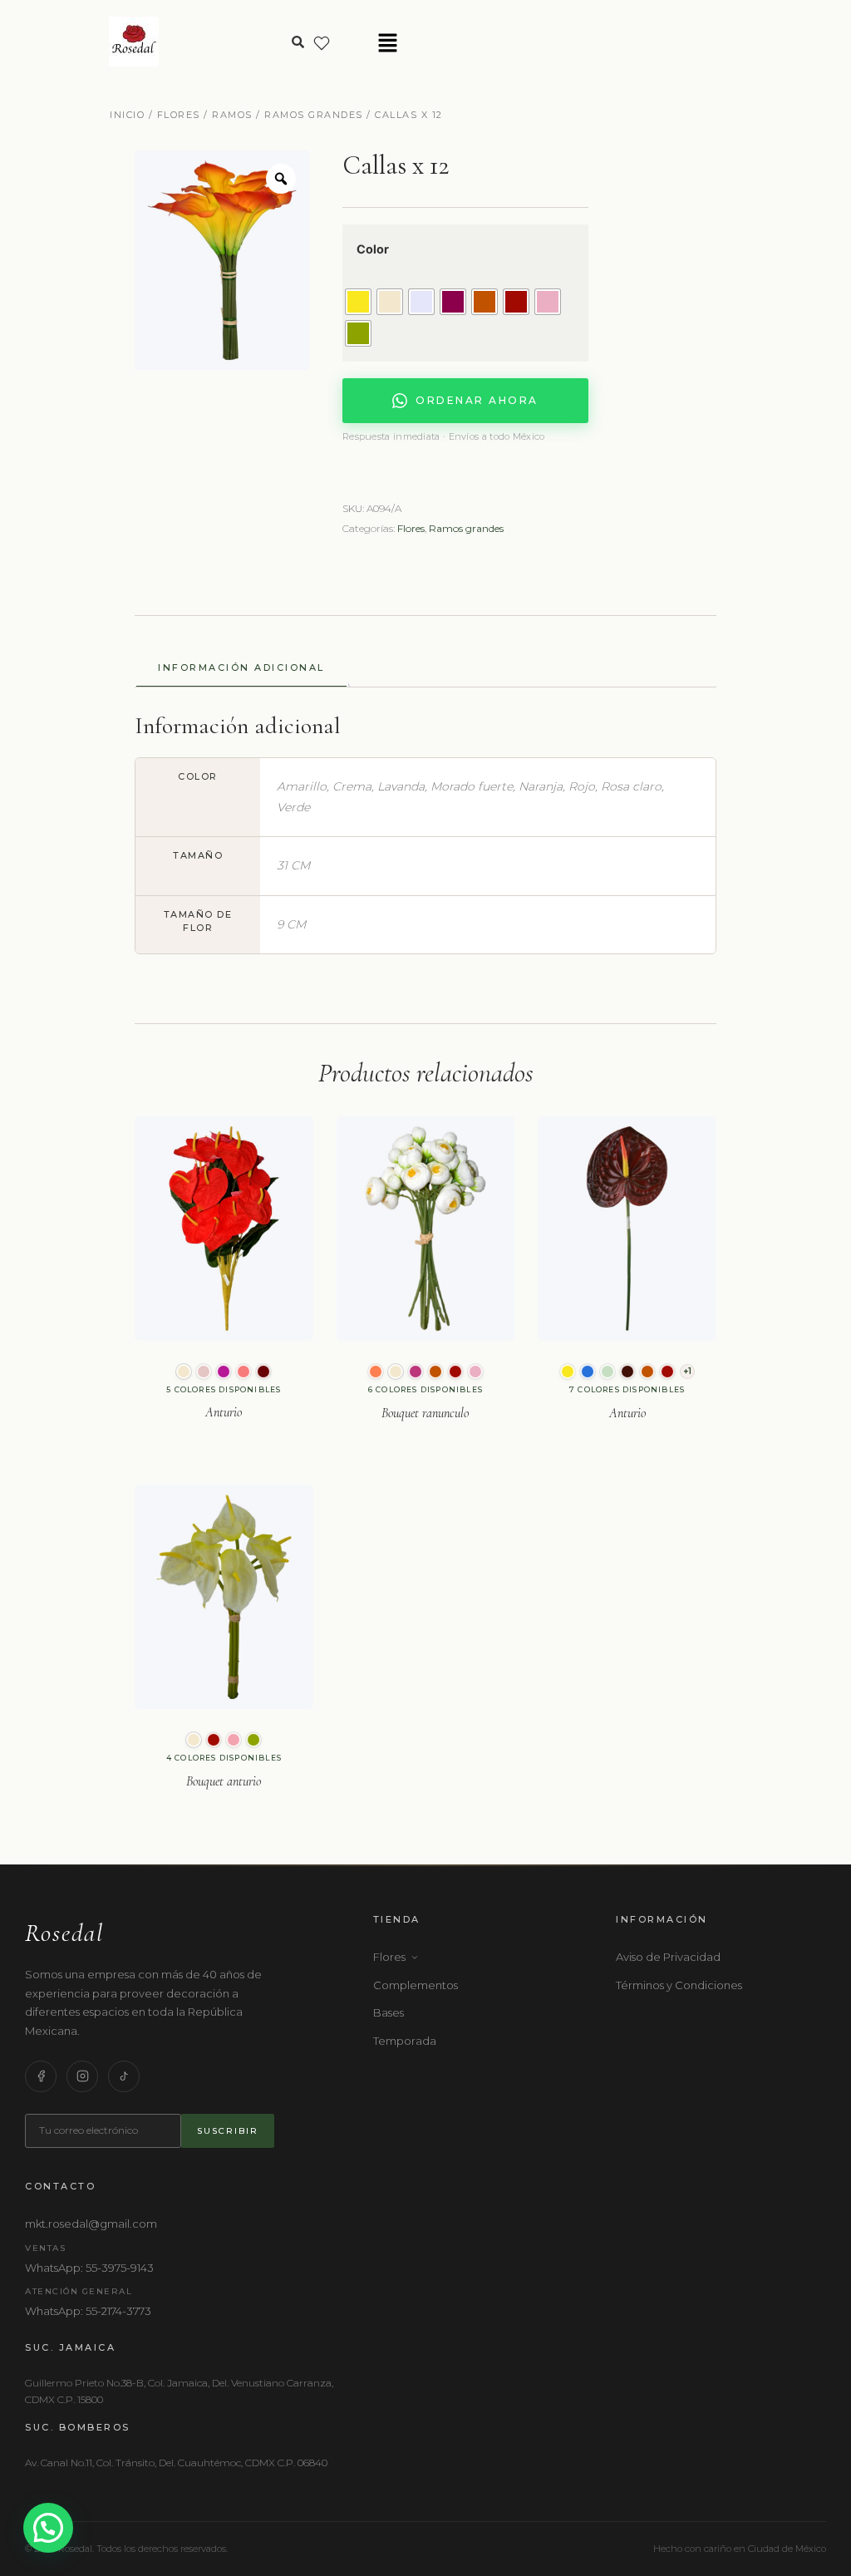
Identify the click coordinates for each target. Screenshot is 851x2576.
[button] (388, 44)
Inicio (127, 115)
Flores (179, 115)
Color (373, 249)
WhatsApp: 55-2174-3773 (88, 2311)
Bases (389, 2012)
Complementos (416, 1985)
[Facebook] (41, 2076)
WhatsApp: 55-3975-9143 (89, 2268)
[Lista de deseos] (322, 43)
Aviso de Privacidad (668, 1957)
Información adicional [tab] (241, 667)
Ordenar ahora (477, 400)
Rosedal (64, 1933)
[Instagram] (82, 2076)
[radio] (358, 302)
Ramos (232, 115)
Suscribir (228, 2131)
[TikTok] (124, 2076)
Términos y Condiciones (679, 1985)
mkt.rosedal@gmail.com (91, 2224)
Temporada (405, 2041)
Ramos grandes (314, 115)
